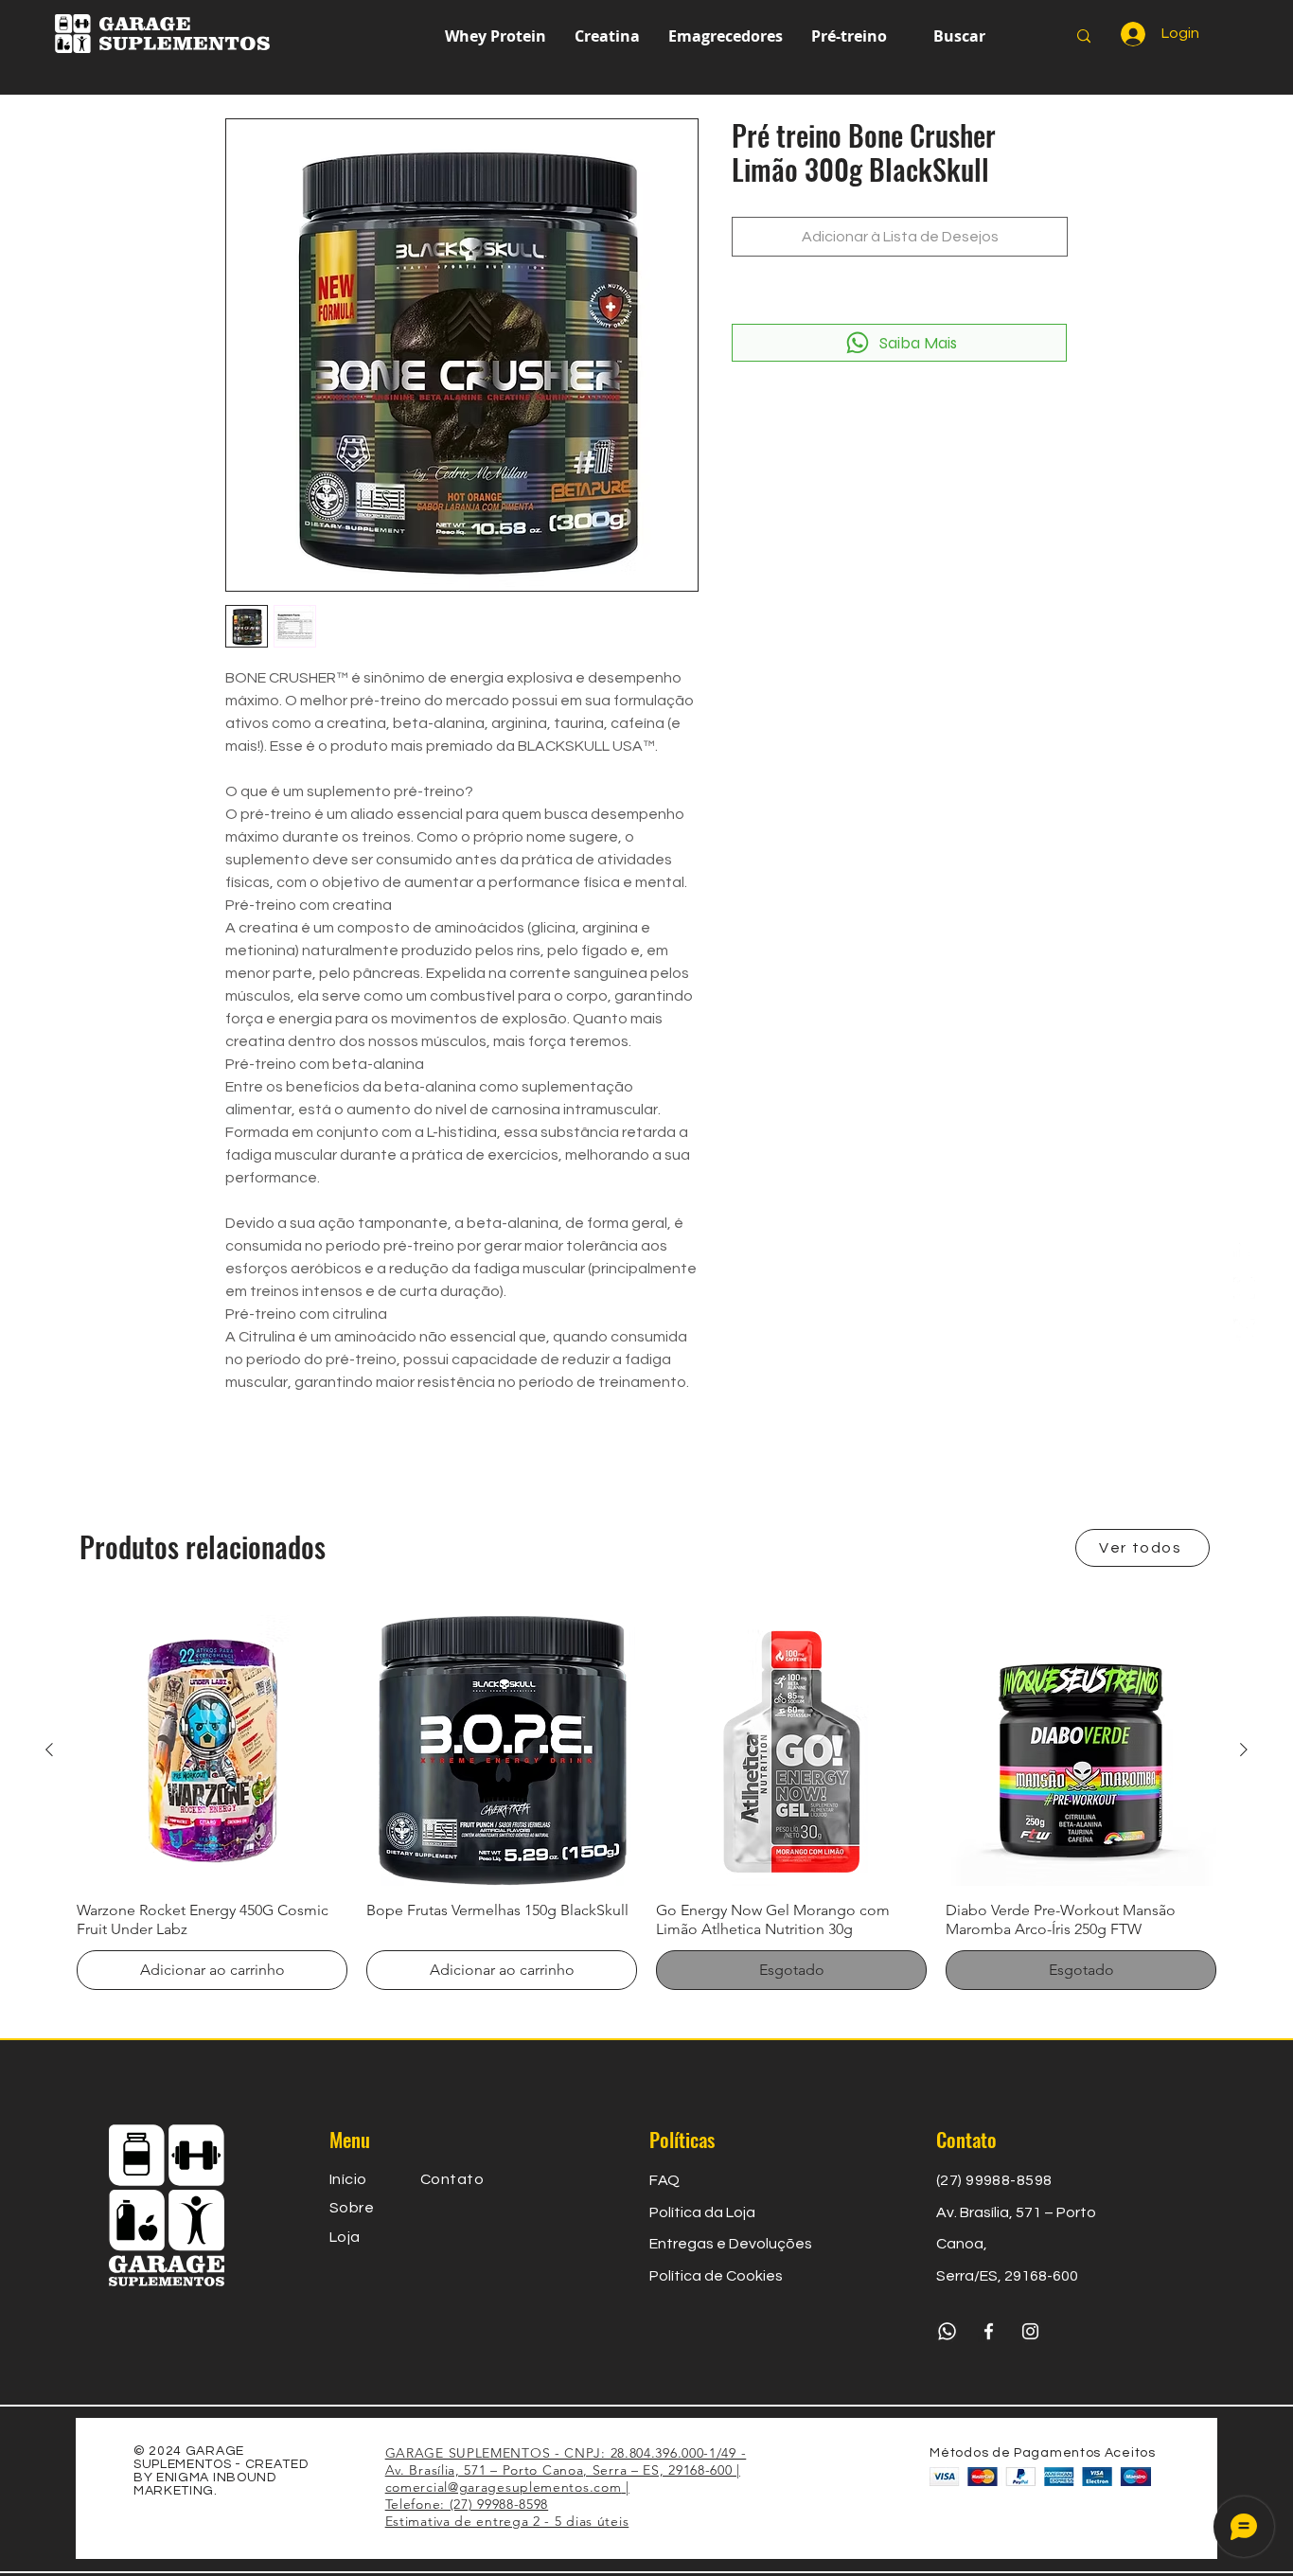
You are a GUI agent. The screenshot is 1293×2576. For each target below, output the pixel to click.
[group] (646, 1803)
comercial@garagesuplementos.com (504, 2487)
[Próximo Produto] (1244, 1750)
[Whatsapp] (1244, 1330)
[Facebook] (1244, 1246)
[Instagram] (1244, 1288)
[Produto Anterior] (49, 1750)
